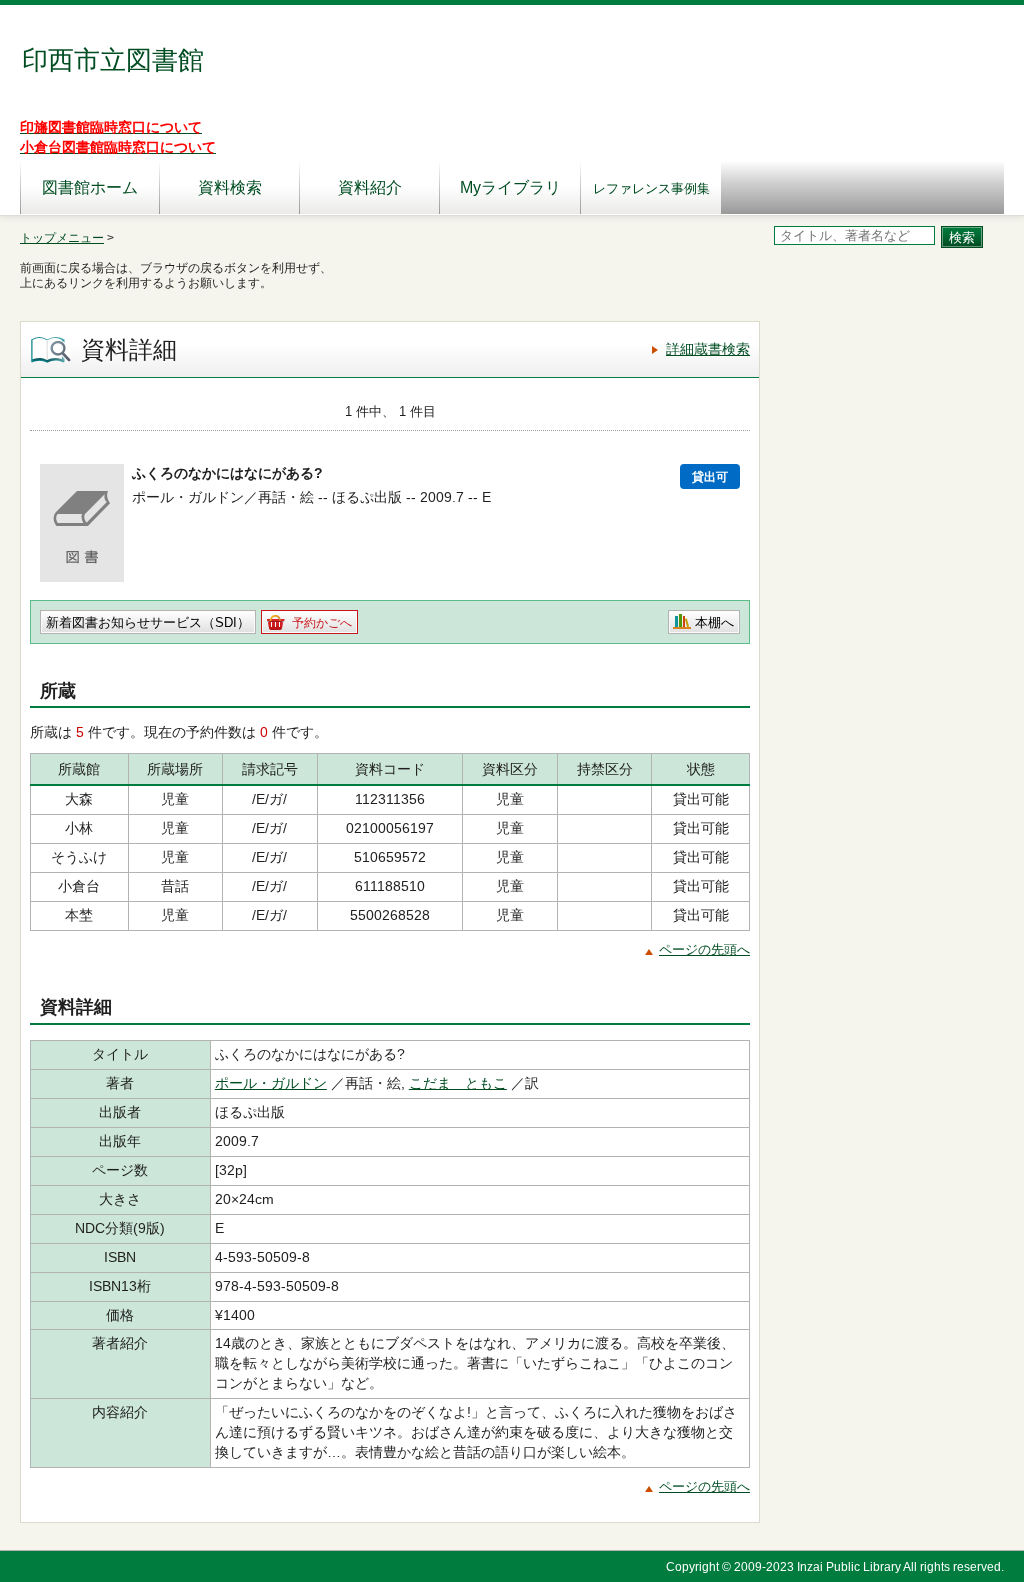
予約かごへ (322, 623)
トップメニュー (62, 238)
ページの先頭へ (704, 949)
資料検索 (230, 187)
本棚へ (714, 622)
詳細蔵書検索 (708, 349)
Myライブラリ (510, 187)
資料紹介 (370, 187)
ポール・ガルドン (271, 1083)
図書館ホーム (90, 187)
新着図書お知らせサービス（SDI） (148, 622)
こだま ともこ (458, 1083)
